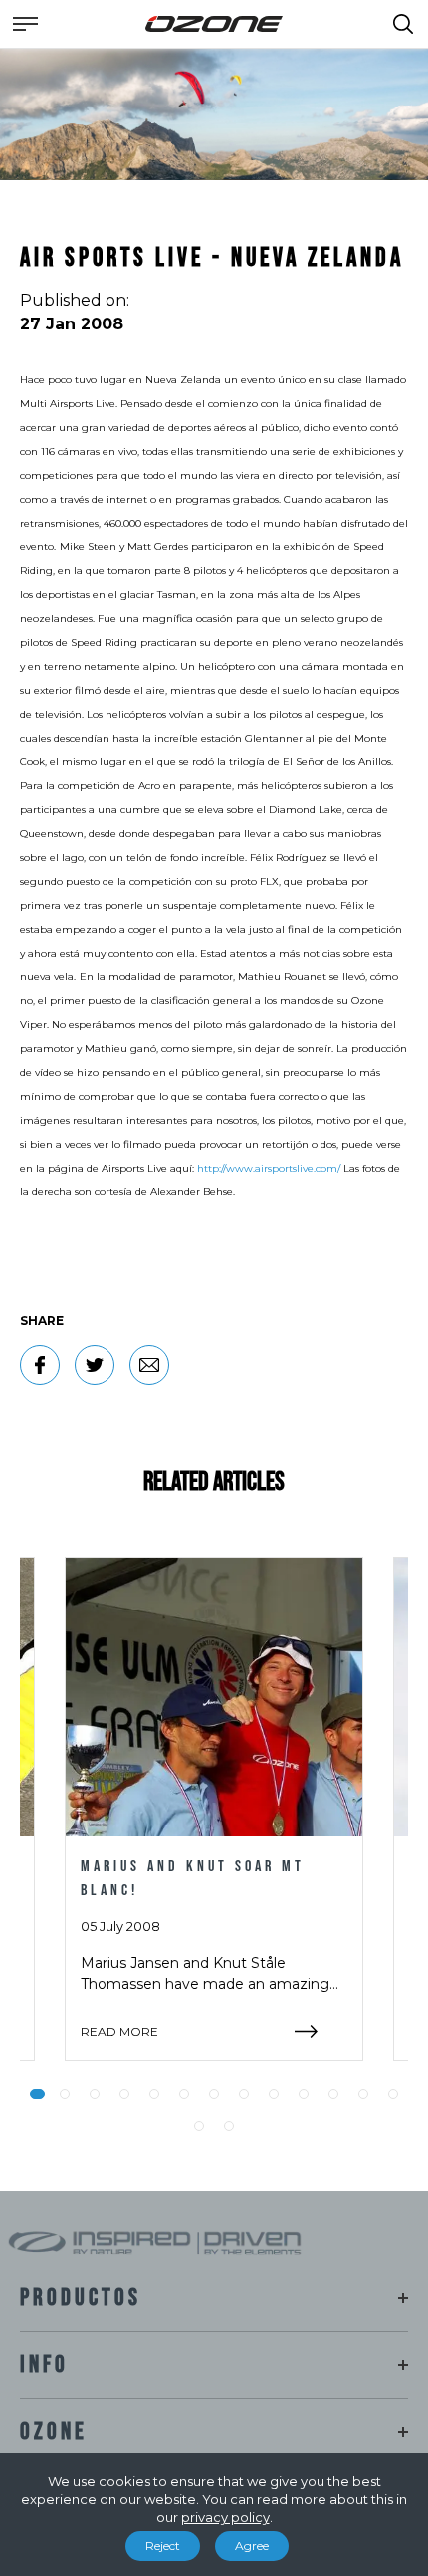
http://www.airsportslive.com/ (269, 1168)
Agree (252, 2546)
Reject (163, 2546)
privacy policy (225, 2517)
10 (304, 2094)
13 (393, 2094)
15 (229, 2126)
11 (333, 2094)
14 (199, 2126)
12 (363, 2094)
